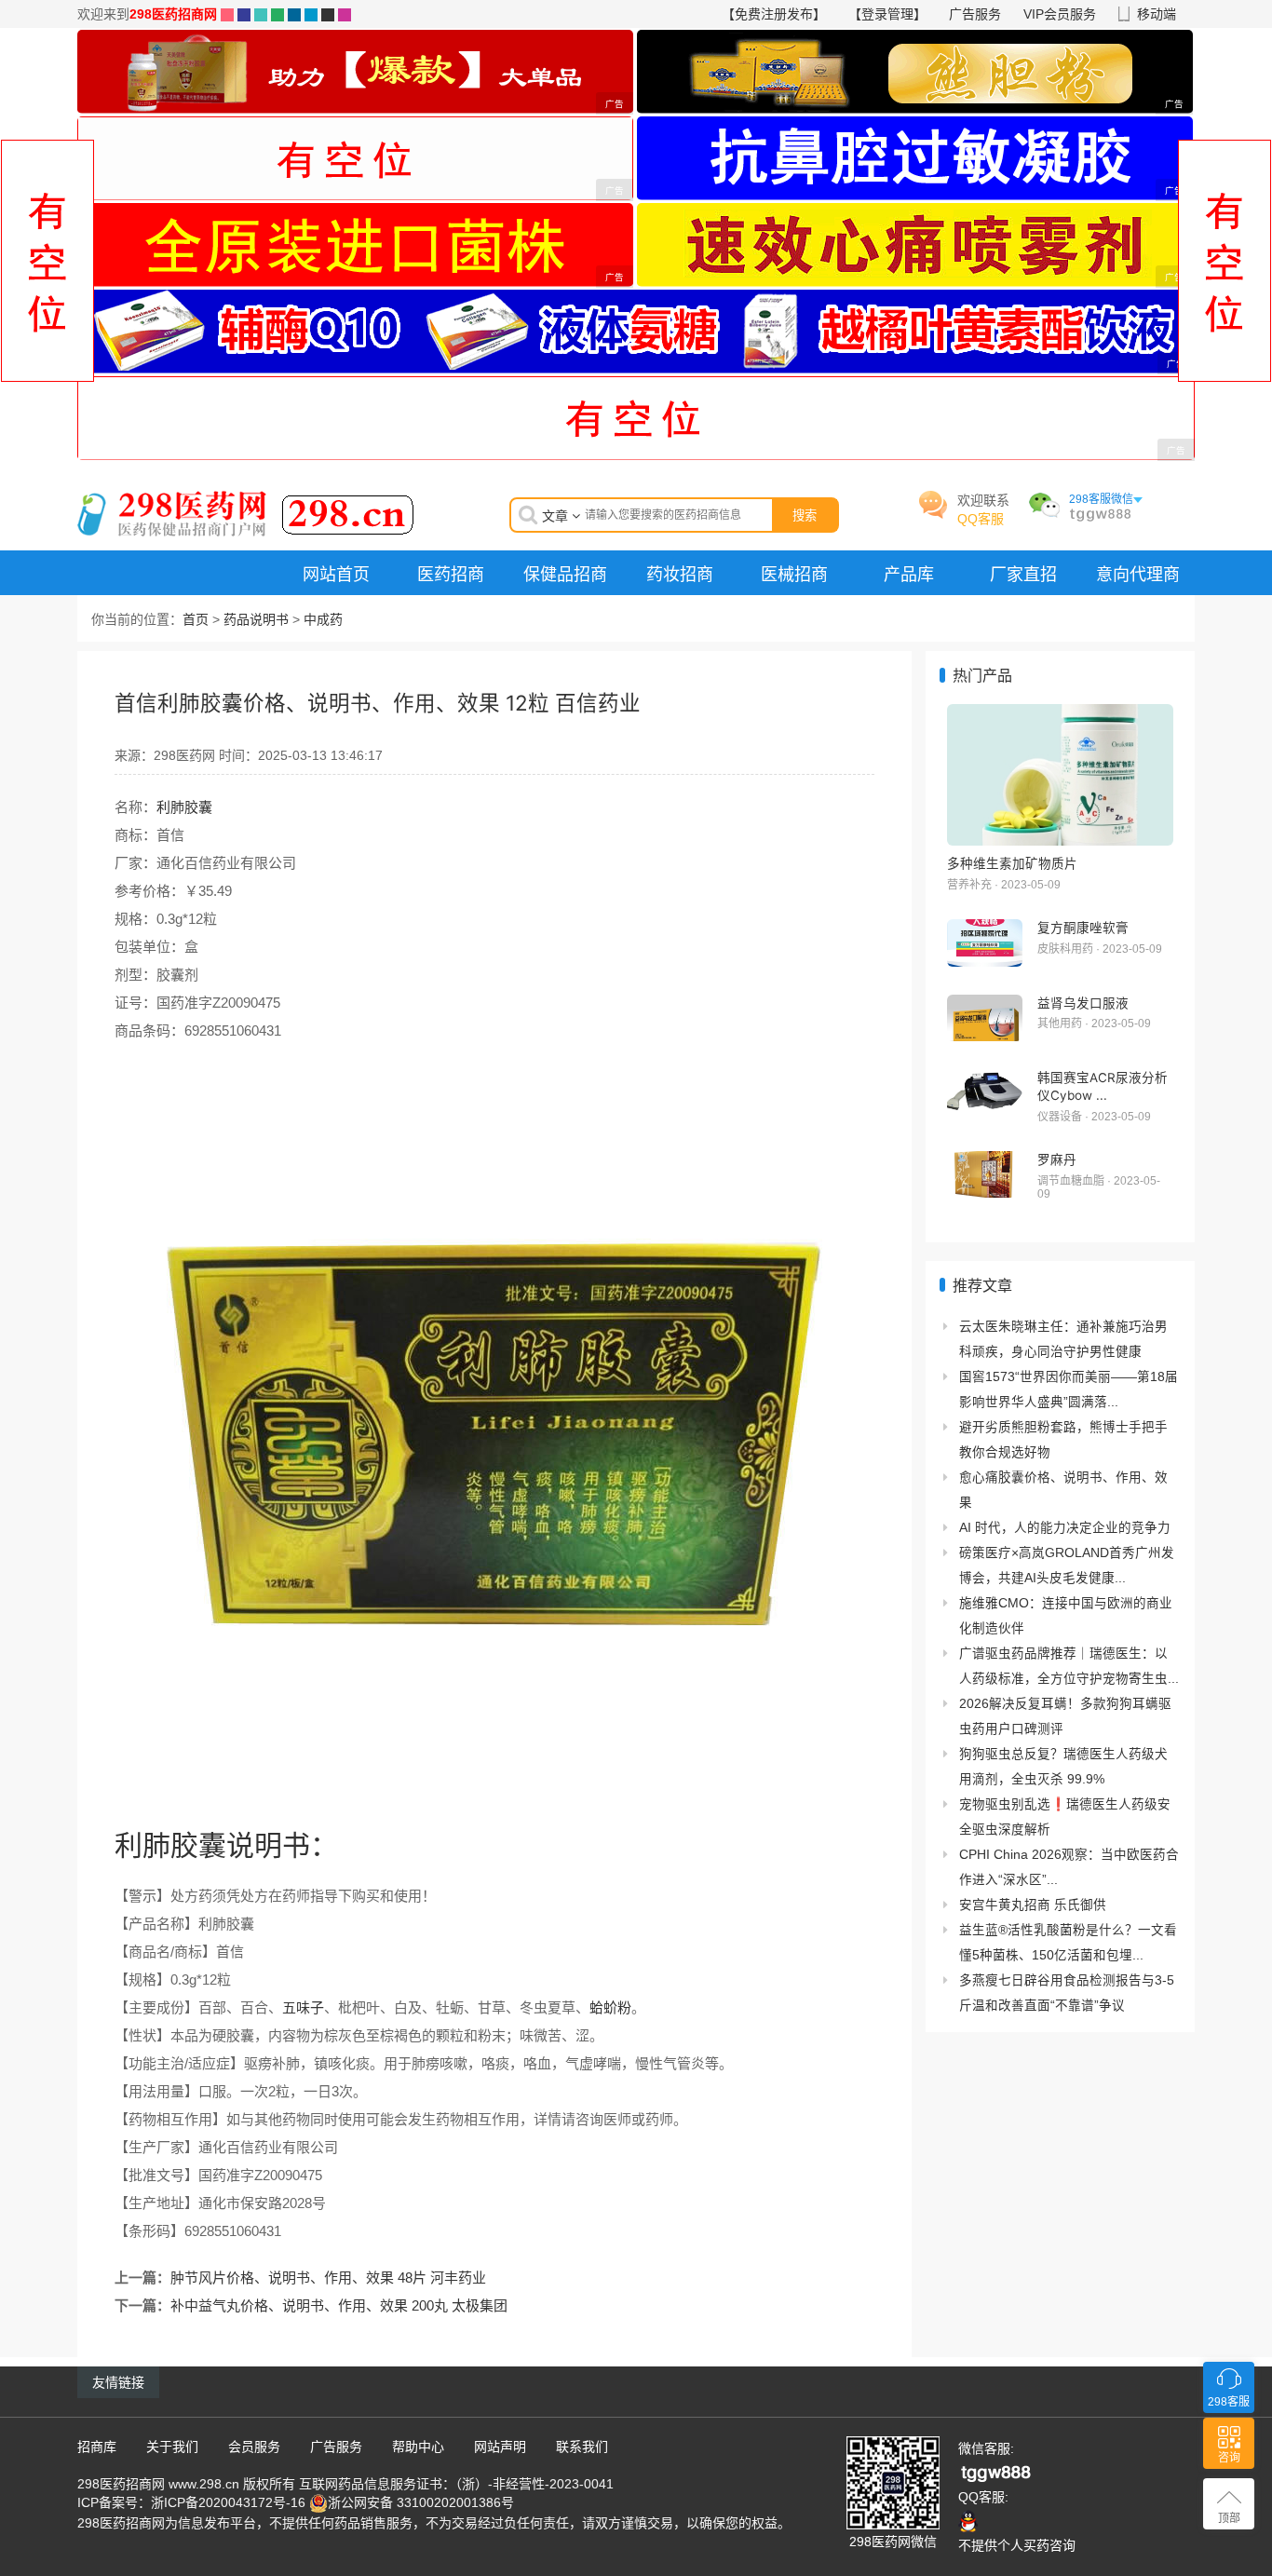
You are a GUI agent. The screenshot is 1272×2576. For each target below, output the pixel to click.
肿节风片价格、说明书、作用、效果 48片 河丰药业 (328, 2278)
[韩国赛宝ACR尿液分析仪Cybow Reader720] (985, 1093)
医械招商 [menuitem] (794, 574)
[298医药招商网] (246, 512)
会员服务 (254, 2447)
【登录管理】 (887, 14)
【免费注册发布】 (774, 14)
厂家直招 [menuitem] (1023, 574)
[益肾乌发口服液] (985, 1018)
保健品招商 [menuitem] (565, 574)
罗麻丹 (1057, 1159)
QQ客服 (981, 519)
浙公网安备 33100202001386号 (421, 2502)
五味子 (303, 2007)
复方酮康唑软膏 (1083, 928)
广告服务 (975, 14)
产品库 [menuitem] (909, 574)
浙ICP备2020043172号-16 (228, 2502)
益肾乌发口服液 (1083, 1003)
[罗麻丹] (985, 1175)
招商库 (97, 2447)
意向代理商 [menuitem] (1138, 574)
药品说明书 (256, 619)
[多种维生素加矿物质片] (1060, 775)
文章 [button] (557, 516)
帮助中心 (418, 2447)
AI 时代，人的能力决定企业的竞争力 (1065, 1528)
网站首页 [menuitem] (336, 574)
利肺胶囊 (184, 807)
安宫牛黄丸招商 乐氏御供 (1033, 1905)
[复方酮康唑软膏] (985, 943)
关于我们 (172, 2447)
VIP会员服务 (1060, 14)
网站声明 (500, 2447)
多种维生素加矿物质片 (1012, 863)
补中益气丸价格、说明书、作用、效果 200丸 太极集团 (339, 2305)
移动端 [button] (1157, 14)
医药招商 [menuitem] (451, 574)
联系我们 (582, 2447)
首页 (196, 619)
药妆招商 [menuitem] (680, 574)
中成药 (323, 619)
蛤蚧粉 (610, 2007)
